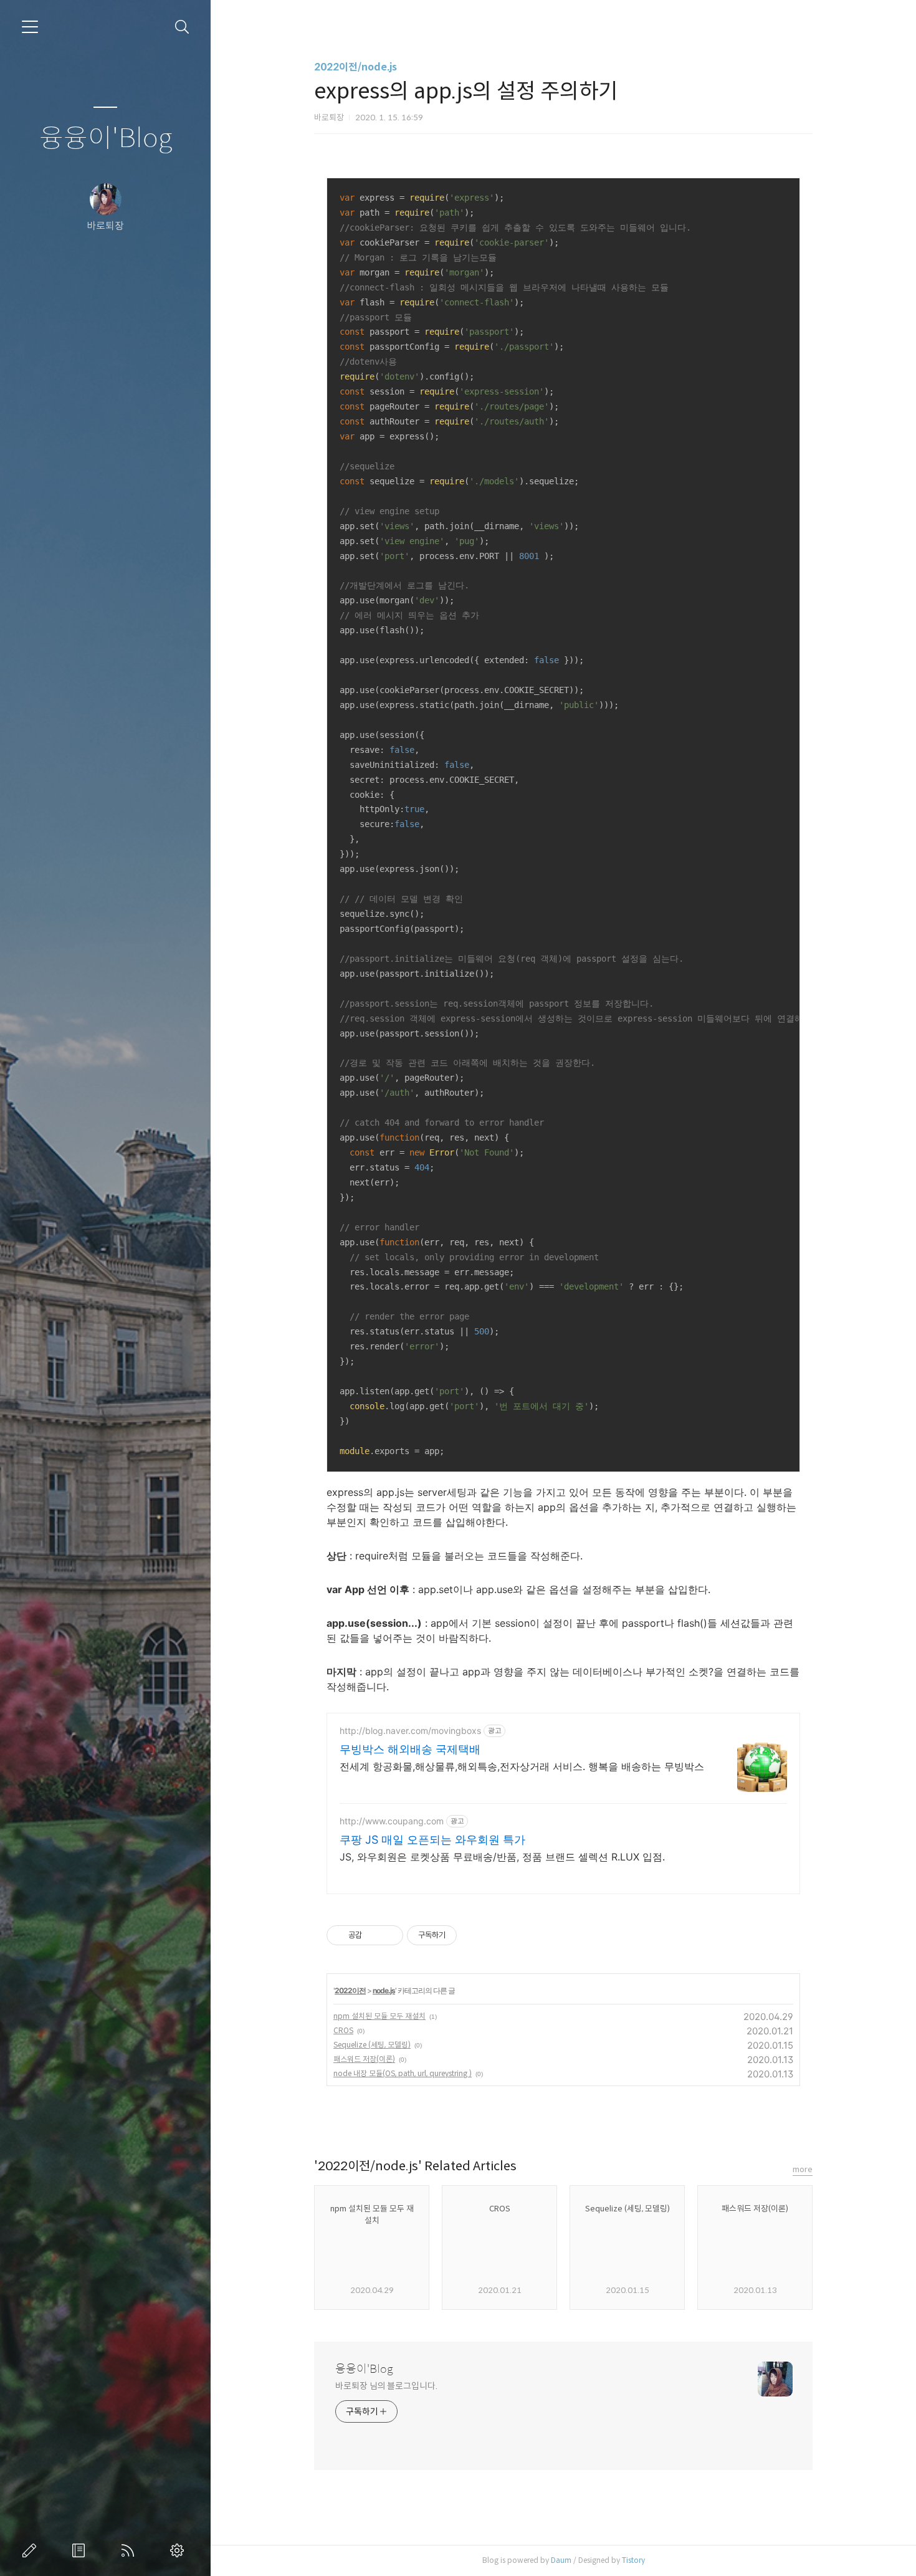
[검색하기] (182, 27)
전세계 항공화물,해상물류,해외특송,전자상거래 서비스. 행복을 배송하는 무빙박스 (522, 1766)
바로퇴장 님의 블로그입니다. (386, 2386)
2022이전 (350, 1990)
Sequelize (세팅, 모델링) (372, 2045)
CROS (343, 2030)
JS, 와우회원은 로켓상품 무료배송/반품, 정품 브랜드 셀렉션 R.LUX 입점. (502, 1857)
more (803, 2169)
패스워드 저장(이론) (364, 2059)
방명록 (81, 2550)
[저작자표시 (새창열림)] (462, 1935)
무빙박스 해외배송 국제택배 (410, 1749)
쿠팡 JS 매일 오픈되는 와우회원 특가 (432, 1840)
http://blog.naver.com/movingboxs (410, 1731)
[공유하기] (374, 1935)
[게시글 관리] (389, 1935)
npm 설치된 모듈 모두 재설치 (379, 2016)
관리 (179, 2550)
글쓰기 (32, 2550)
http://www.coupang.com (392, 1821)
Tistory (633, 2560)
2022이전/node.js (355, 67)
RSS (130, 2550)
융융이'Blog (106, 139)
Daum (561, 2560)
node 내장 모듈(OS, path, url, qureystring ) (403, 2073)
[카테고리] (30, 27)
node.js (384, 1990)
